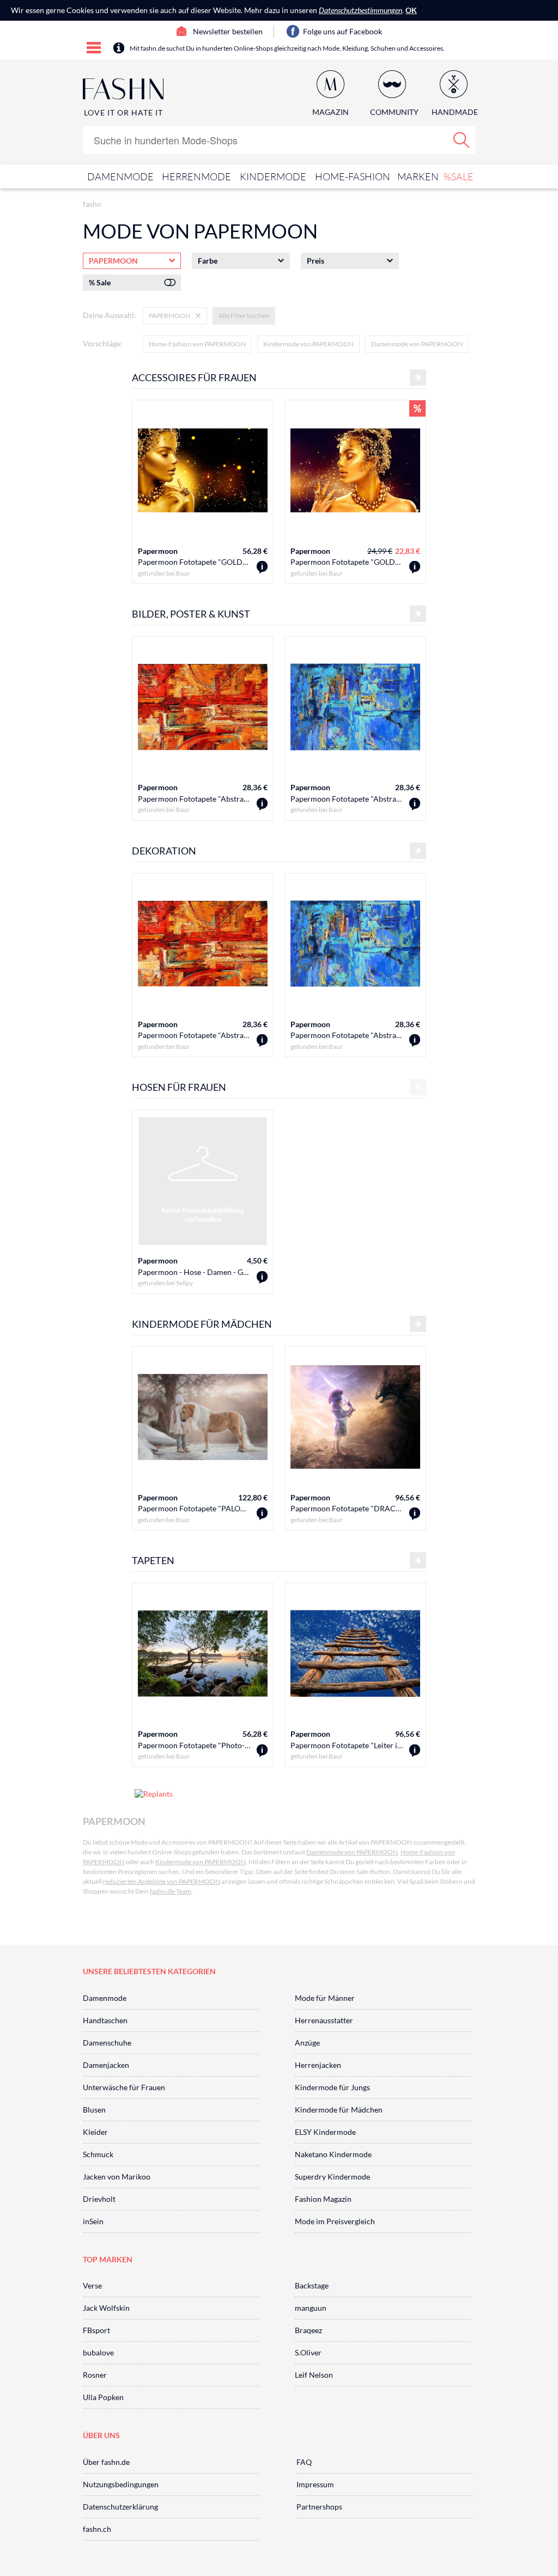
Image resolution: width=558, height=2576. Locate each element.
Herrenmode (196, 176)
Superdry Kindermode (332, 2177)
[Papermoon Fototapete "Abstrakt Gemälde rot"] (262, 804)
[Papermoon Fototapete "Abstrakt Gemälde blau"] (415, 804)
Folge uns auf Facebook (342, 31)
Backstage (312, 2285)
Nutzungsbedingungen (121, 2484)
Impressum (315, 2484)
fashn (92, 204)
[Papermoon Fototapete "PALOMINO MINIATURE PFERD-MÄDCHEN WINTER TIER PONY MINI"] (262, 1514)
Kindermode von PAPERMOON (308, 344)
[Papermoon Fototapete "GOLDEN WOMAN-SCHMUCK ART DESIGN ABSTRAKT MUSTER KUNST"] (262, 567)
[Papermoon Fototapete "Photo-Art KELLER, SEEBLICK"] (262, 1751)
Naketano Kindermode (333, 2154)
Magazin (330, 112)
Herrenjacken (318, 2065)
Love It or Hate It (123, 112)
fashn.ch (97, 2529)
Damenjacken (106, 2065)
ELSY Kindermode (325, 2132)
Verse (92, 2285)
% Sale (100, 282)
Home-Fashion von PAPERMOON (197, 344)
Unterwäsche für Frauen (124, 2087)
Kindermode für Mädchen (339, 2110)
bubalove (98, 2352)
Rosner (95, 2375)
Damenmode (120, 176)
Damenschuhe (107, 2043)
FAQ (304, 2462)
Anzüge (307, 2043)
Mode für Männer (325, 1998)
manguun (311, 2308)
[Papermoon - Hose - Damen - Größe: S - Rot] (262, 1277)
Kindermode (273, 176)
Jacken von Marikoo (117, 2177)
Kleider (95, 2132)
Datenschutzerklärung (120, 2507)
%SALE (459, 176)
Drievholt (99, 2199)
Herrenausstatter (324, 2020)
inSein (93, 2221)
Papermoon (158, 551)
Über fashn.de (106, 2462)
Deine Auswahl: (110, 315)
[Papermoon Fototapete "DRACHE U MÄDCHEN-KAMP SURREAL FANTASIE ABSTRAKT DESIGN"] (415, 1514)
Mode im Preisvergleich (335, 2221)
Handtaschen (105, 2020)
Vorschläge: (103, 343)
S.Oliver (308, 2352)
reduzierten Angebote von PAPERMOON (162, 1881)
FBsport (96, 2330)
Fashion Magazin (323, 2199)
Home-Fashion (353, 176)
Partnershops (319, 2507)
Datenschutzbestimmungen (360, 10)
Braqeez (308, 2330)
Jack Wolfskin (106, 2308)
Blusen (94, 2110)
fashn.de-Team (171, 1891)
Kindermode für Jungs (332, 2087)
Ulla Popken (103, 2397)
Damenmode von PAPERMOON (417, 344)
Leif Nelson (314, 2375)
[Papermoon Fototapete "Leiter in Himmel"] (415, 1751)
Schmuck (98, 2154)
